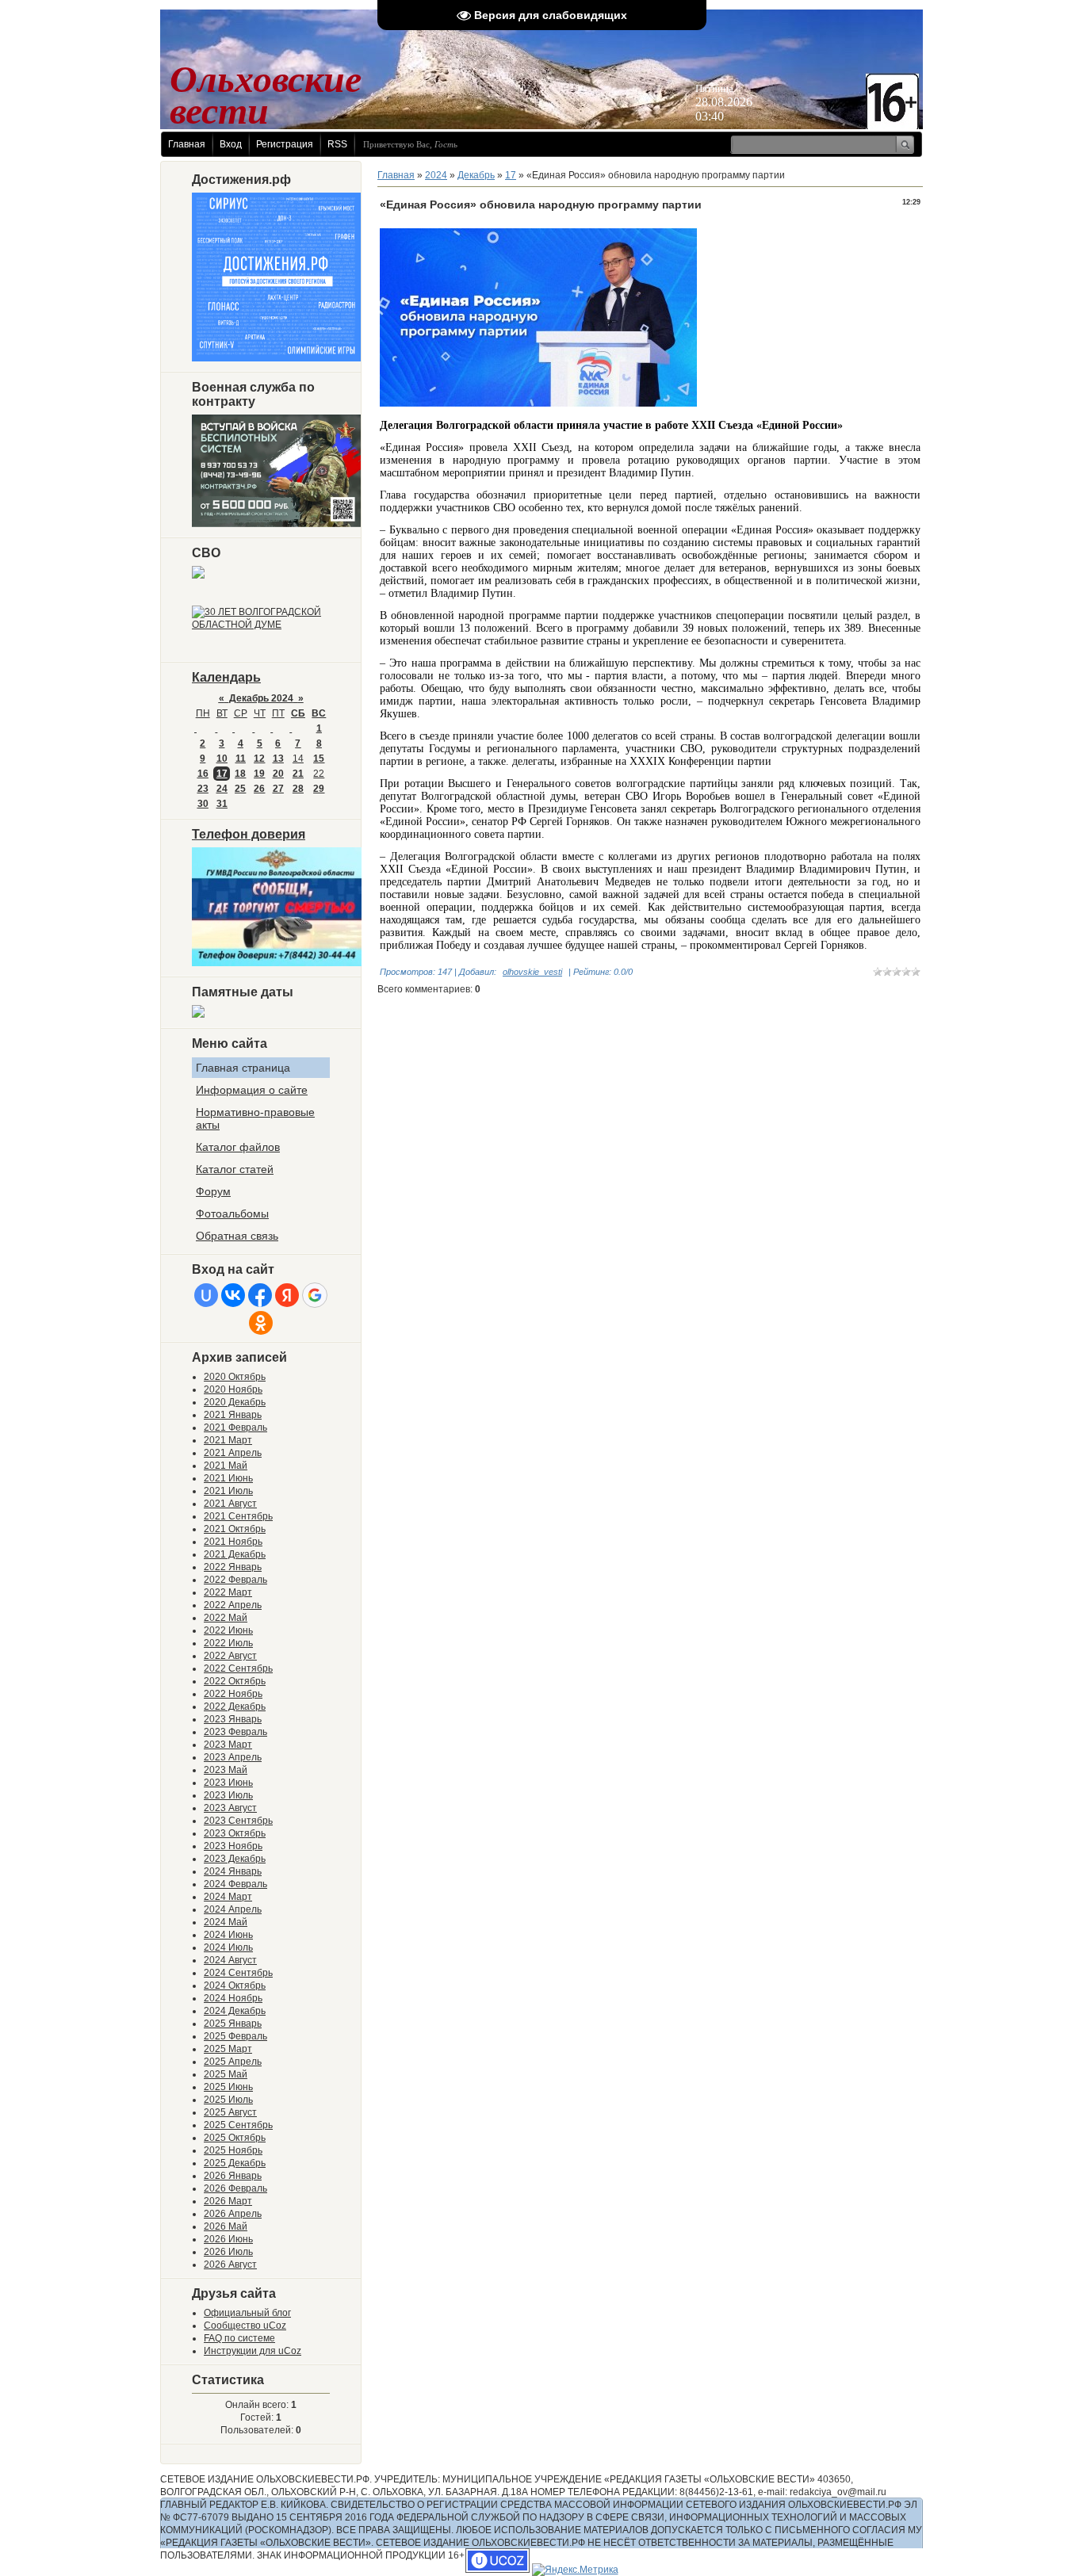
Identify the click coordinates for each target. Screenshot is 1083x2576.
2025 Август (230, 2112)
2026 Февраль (235, 2188)
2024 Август (230, 1960)
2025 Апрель (233, 2062)
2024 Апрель (233, 1909)
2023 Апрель (233, 1757)
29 (319, 789)
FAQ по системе (239, 2338)
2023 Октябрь (235, 1833)
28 (298, 789)
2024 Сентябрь (238, 1973)
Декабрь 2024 (261, 698)
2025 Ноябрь (233, 2150)
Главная (187, 144)
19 (259, 774)
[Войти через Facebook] (260, 1295)
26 (259, 789)
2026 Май (226, 2226)
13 (278, 759)
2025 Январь (233, 2024)
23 (203, 789)
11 (241, 759)
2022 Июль (228, 1643)
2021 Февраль (235, 1428)
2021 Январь (233, 1415)
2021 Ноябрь (233, 1542)
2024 (436, 175)
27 (278, 789)
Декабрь (476, 175)
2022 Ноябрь (233, 1694)
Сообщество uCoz (245, 2326)
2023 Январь (233, 1719)
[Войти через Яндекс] (287, 1295)
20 (278, 774)
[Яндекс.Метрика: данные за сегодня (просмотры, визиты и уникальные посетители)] (575, 2570)
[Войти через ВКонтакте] (233, 1295)
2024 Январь (233, 1871)
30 (203, 804)
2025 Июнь (228, 2087)
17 (222, 774)
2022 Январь (233, 1567)
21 (298, 774)
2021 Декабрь (235, 1554)
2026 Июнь (228, 2239)
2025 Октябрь (235, 2138)
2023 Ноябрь (233, 1846)
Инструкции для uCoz (253, 2351)
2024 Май (226, 1922)
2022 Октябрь (235, 1681)
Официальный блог (247, 2313)
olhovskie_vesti (532, 972)
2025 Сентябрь (238, 2125)
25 (240, 789)
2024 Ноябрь (233, 1998)
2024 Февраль (235, 1884)
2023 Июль (228, 1795)
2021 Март (228, 1440)
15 (319, 759)
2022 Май (226, 1618)
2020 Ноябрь (233, 1389)
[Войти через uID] (206, 1295)
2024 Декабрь (235, 2011)
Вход (231, 144)
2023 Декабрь (235, 1859)
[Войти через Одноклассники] (261, 1323)
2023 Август (230, 1808)
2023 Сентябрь (238, 1821)
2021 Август (230, 1504)
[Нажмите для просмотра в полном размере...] (538, 403)
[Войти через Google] (315, 1295)
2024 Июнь (228, 1935)
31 (222, 804)
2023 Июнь (228, 1783)
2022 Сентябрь (238, 1668)
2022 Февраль (235, 1580)
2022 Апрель (233, 1605)
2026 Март (228, 2201)
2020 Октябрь (235, 1377)
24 (222, 789)
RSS (337, 144)
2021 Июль (228, 1491)
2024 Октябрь (235, 1986)
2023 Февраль (235, 1732)
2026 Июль (228, 2252)
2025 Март (228, 2049)
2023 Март (228, 1745)
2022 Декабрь (235, 1707)
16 (203, 774)
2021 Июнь (228, 1478)
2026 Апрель (233, 2214)
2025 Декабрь (235, 2163)
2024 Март (228, 1897)
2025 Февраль (235, 2036)
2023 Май (226, 1770)
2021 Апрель (233, 1453)
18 (240, 774)
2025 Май (226, 2074)
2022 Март (228, 1592)
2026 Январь (233, 2176)
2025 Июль (228, 2100)
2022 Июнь (228, 1630)
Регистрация (285, 144)
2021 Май (226, 1466)
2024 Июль (228, 1947)
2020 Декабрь (235, 1402)
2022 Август (230, 1656)
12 (259, 759)
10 (222, 759)
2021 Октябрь (235, 1529)
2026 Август (230, 2265)
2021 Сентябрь (238, 1516)
